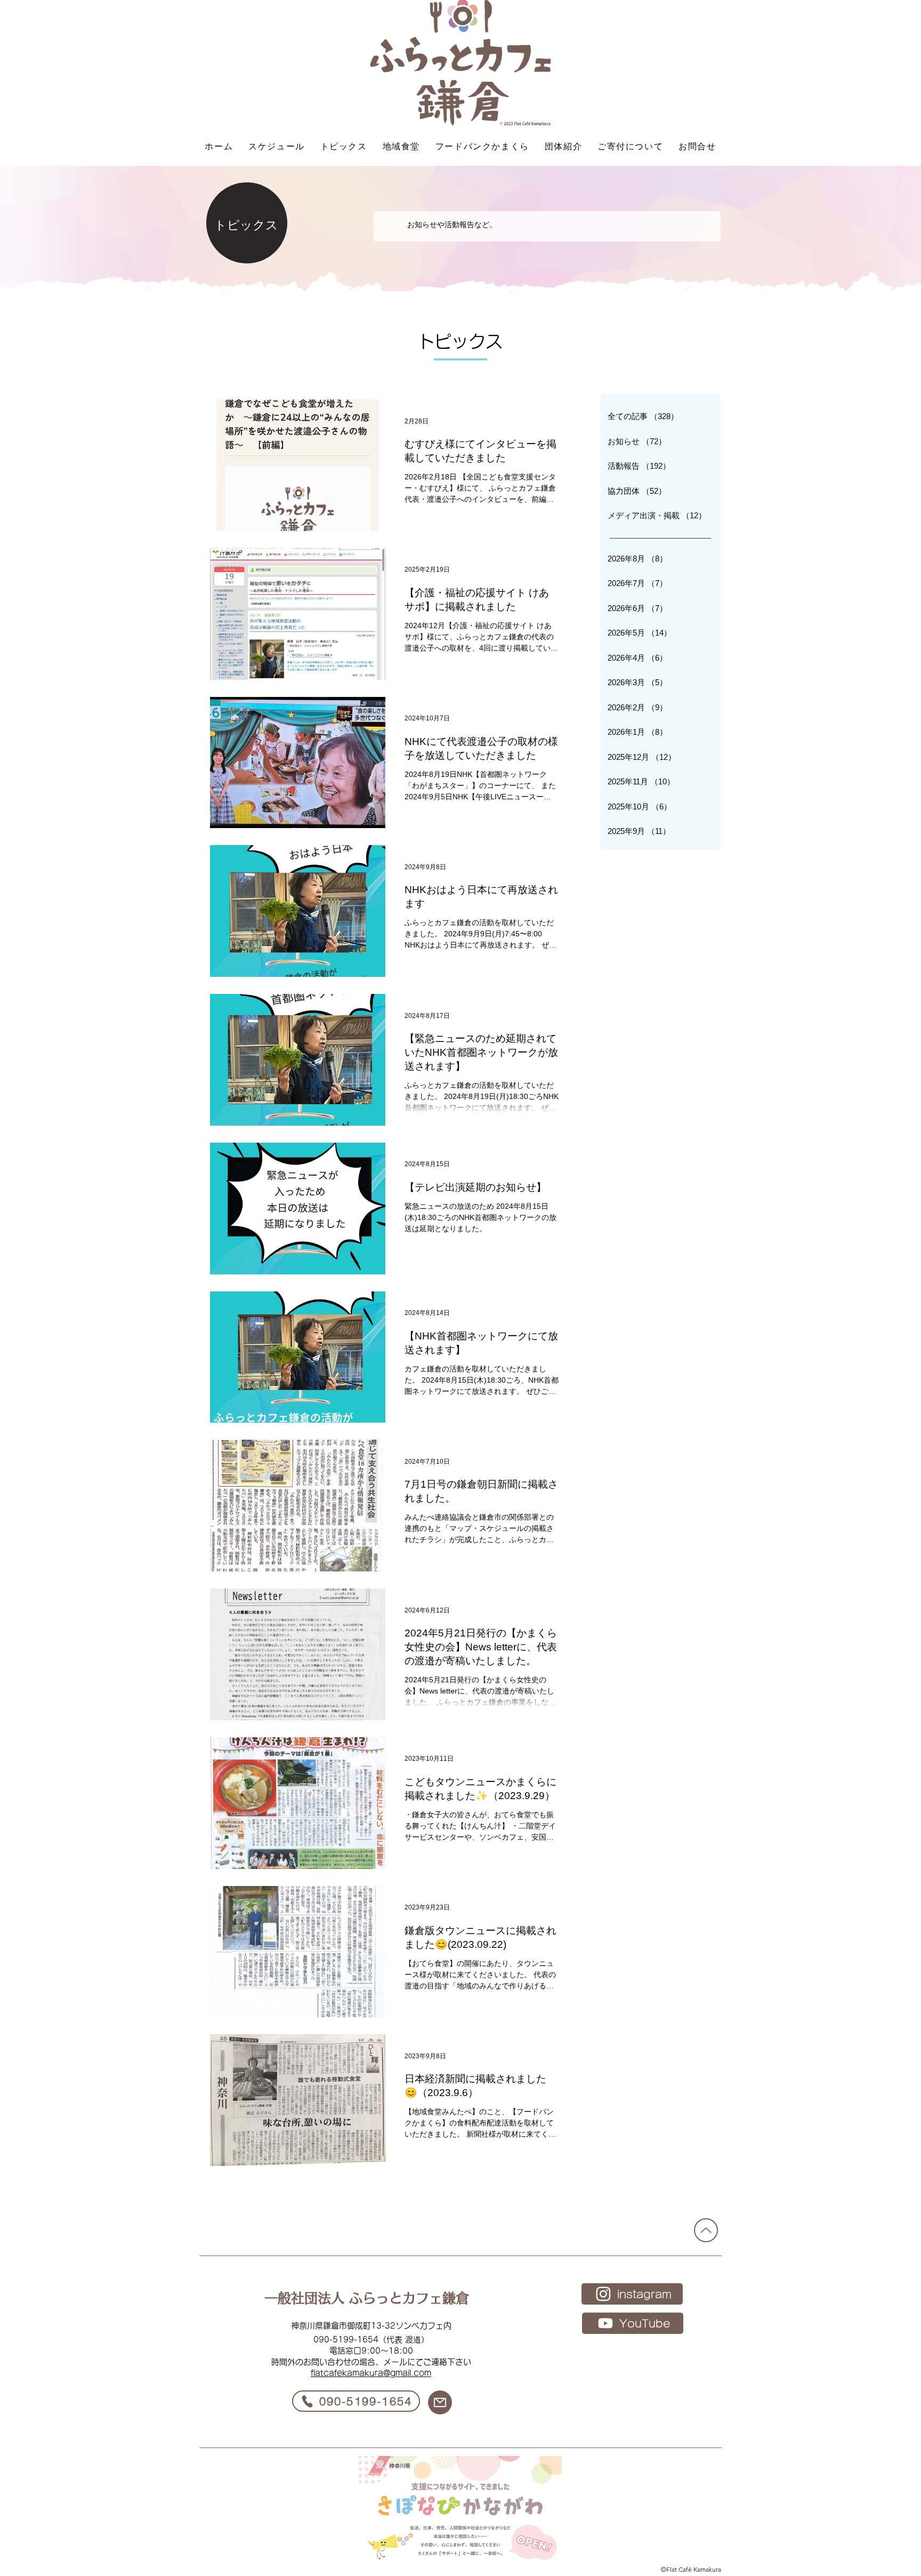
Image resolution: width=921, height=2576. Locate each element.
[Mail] (440, 2402)
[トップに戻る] (706, 2230)
